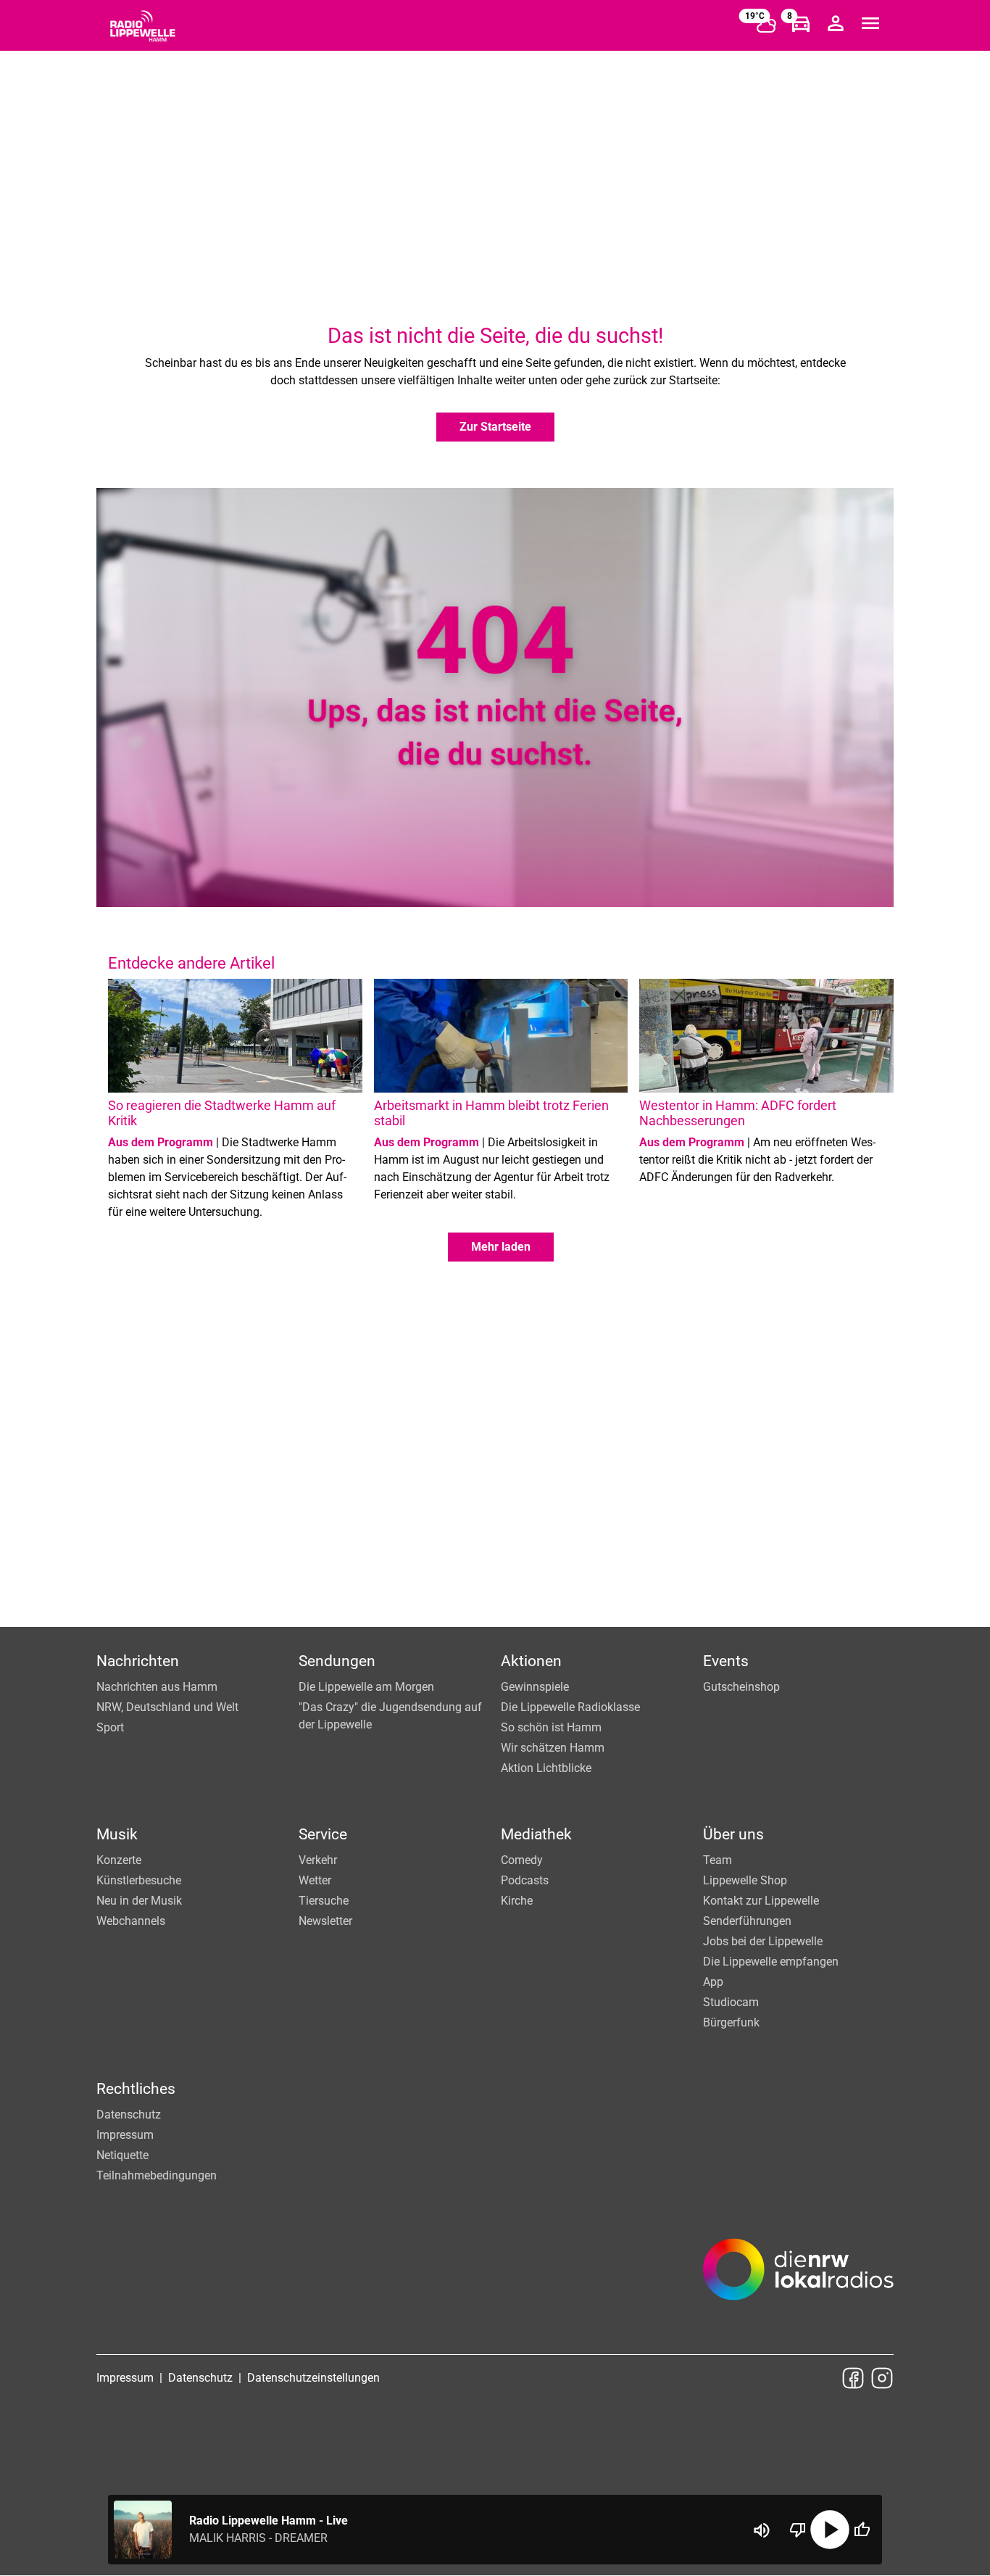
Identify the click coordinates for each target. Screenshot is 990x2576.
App (713, 1982)
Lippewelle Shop (745, 1880)
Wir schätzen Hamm (553, 1748)
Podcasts (525, 1880)
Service (323, 1834)
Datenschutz (129, 2115)
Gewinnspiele (535, 1687)
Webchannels (131, 1921)
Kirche (517, 1901)
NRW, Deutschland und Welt (167, 1707)
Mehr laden (501, 1247)
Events (726, 1661)
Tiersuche (324, 1901)
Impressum (125, 2135)
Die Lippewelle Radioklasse (570, 1707)
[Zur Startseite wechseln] (143, 26)
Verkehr (318, 1860)
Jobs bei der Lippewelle (763, 1941)
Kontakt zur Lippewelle (761, 1901)
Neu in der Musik (139, 1901)
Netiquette (122, 2155)
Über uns (733, 1834)
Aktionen (531, 1661)
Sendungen (337, 1661)
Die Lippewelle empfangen (771, 1962)
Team (717, 1860)
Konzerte (119, 1860)
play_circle (830, 2530)
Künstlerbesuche (139, 1880)
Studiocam (731, 2002)
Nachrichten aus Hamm (157, 1687)
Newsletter (325, 1921)
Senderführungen (747, 1921)
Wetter (315, 1880)
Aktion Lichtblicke (546, 1768)
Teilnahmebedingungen (157, 2175)
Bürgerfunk (731, 2022)
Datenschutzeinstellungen (313, 2378)
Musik (117, 1834)
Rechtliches (136, 2089)
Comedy (522, 1860)
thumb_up (862, 2530)
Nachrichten (138, 1661)
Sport (110, 1727)
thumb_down (798, 2530)
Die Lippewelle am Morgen (366, 1687)
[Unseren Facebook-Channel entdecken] (853, 2378)
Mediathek (536, 1834)
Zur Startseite (495, 427)
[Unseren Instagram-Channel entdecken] (882, 2378)
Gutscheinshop (741, 1687)
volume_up (762, 2530)
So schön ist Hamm (551, 1727)
